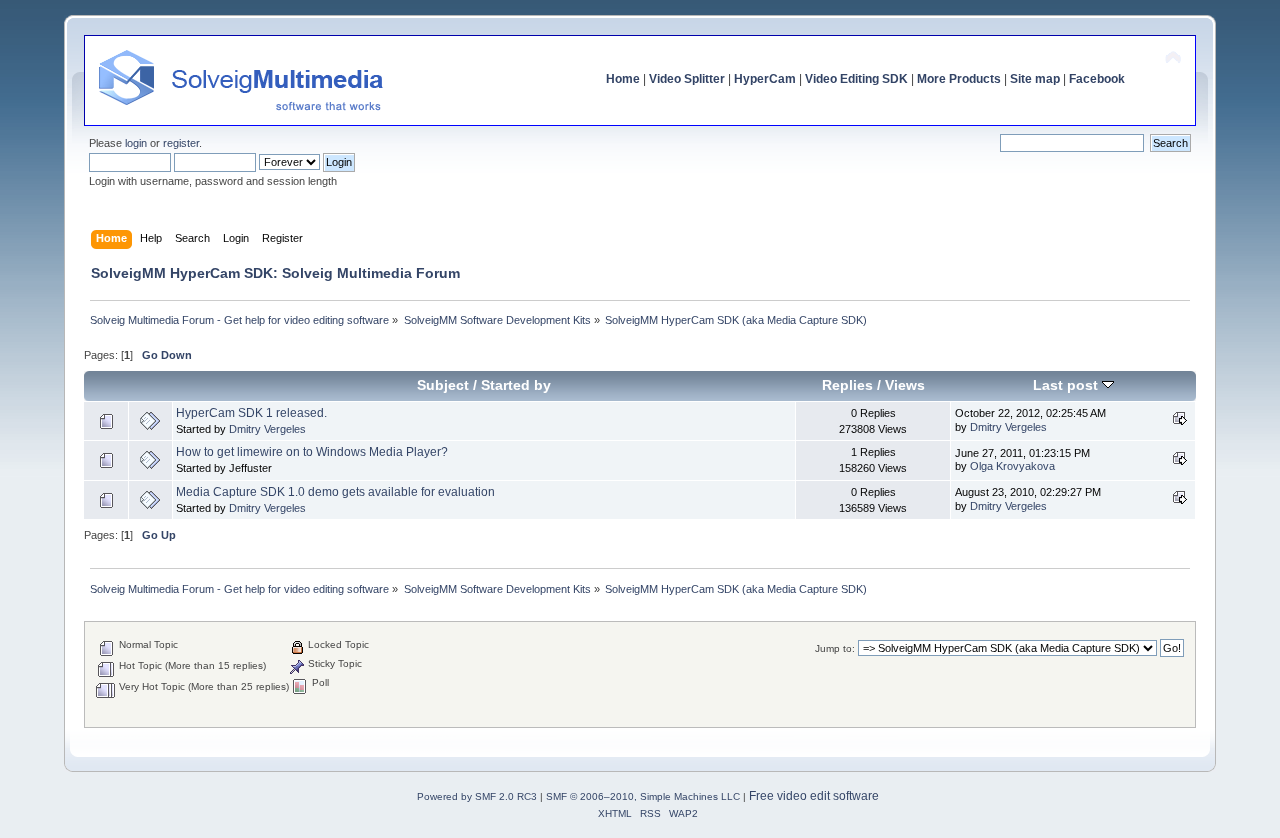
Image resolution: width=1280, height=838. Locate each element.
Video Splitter (687, 79)
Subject (443, 385)
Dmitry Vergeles (267, 429)
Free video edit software (814, 796)
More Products (959, 79)
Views (905, 385)
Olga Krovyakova (1012, 466)
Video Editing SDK (856, 79)
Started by (516, 385)
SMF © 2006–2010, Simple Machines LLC (643, 796)
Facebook (1097, 79)
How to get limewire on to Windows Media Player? (312, 452)
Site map (1035, 79)
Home (623, 79)
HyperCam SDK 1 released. (251, 413)
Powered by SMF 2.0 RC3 (477, 796)
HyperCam (765, 79)
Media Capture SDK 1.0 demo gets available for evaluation (335, 492)
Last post (1067, 385)
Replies (847, 385)
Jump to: (835, 648)
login (136, 143)
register (181, 143)
